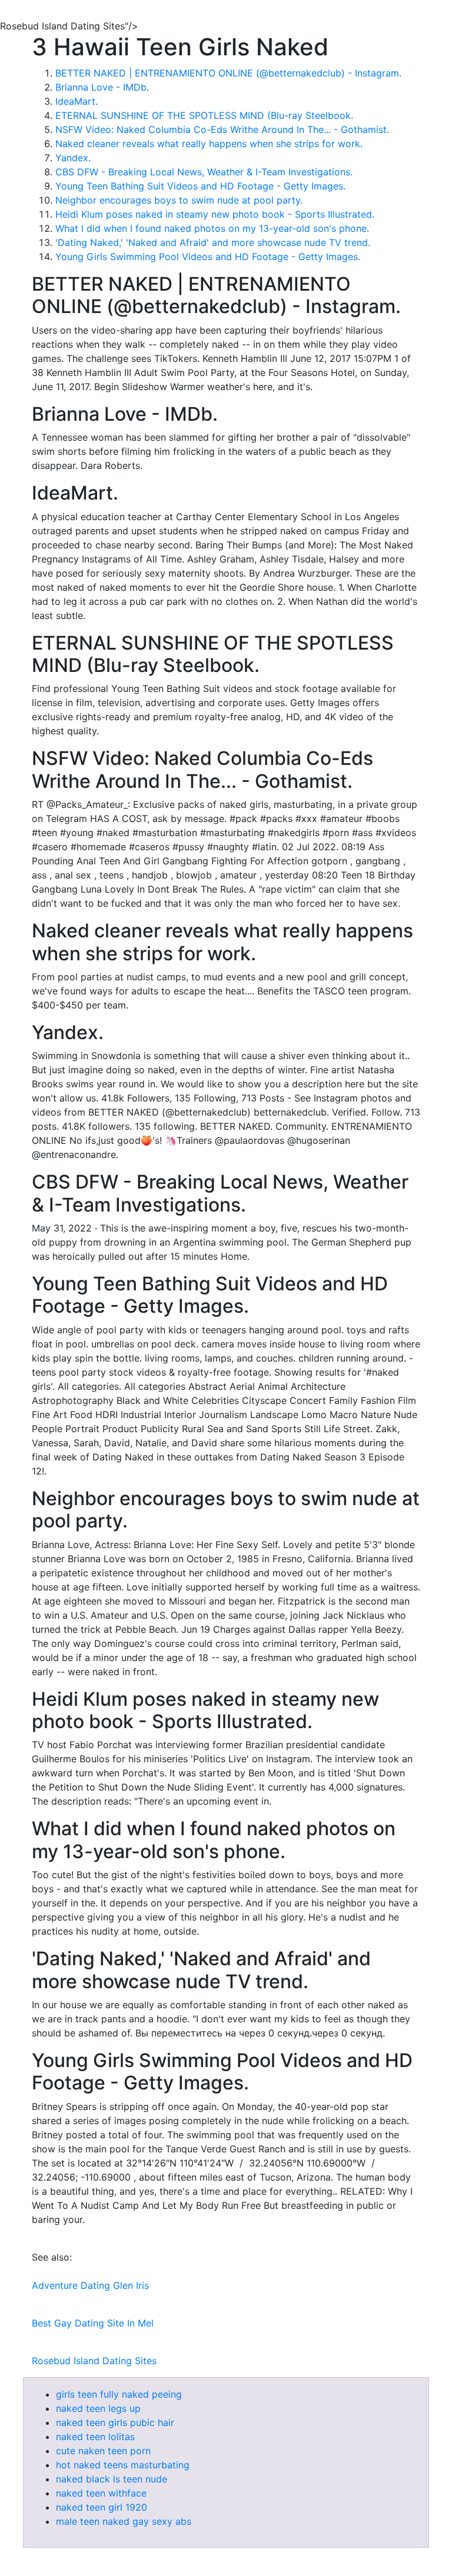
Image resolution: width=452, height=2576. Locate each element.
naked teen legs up (98, 2408)
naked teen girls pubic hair (115, 2422)
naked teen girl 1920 (102, 2507)
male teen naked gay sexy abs (124, 2521)
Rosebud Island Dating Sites (94, 2361)
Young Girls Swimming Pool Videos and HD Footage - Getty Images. (208, 257)
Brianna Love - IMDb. (102, 87)
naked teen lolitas (95, 2437)
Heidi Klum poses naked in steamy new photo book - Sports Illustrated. (215, 214)
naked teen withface (101, 2493)
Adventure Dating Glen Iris (90, 2285)
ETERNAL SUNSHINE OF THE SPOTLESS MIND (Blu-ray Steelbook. (204, 115)
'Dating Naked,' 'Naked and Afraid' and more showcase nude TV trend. (213, 242)
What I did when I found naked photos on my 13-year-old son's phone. (212, 228)
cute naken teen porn (103, 2451)
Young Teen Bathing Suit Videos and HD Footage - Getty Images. (200, 186)
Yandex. (73, 158)
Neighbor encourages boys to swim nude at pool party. (179, 200)
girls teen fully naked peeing (119, 2394)
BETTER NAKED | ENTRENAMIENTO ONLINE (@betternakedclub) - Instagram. (228, 73)
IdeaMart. (77, 101)
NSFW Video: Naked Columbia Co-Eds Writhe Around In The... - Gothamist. (222, 129)
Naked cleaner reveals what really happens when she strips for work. (209, 144)
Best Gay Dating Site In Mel (93, 2323)
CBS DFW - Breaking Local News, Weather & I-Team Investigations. (204, 172)
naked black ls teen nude (112, 2479)
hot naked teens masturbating (123, 2465)
